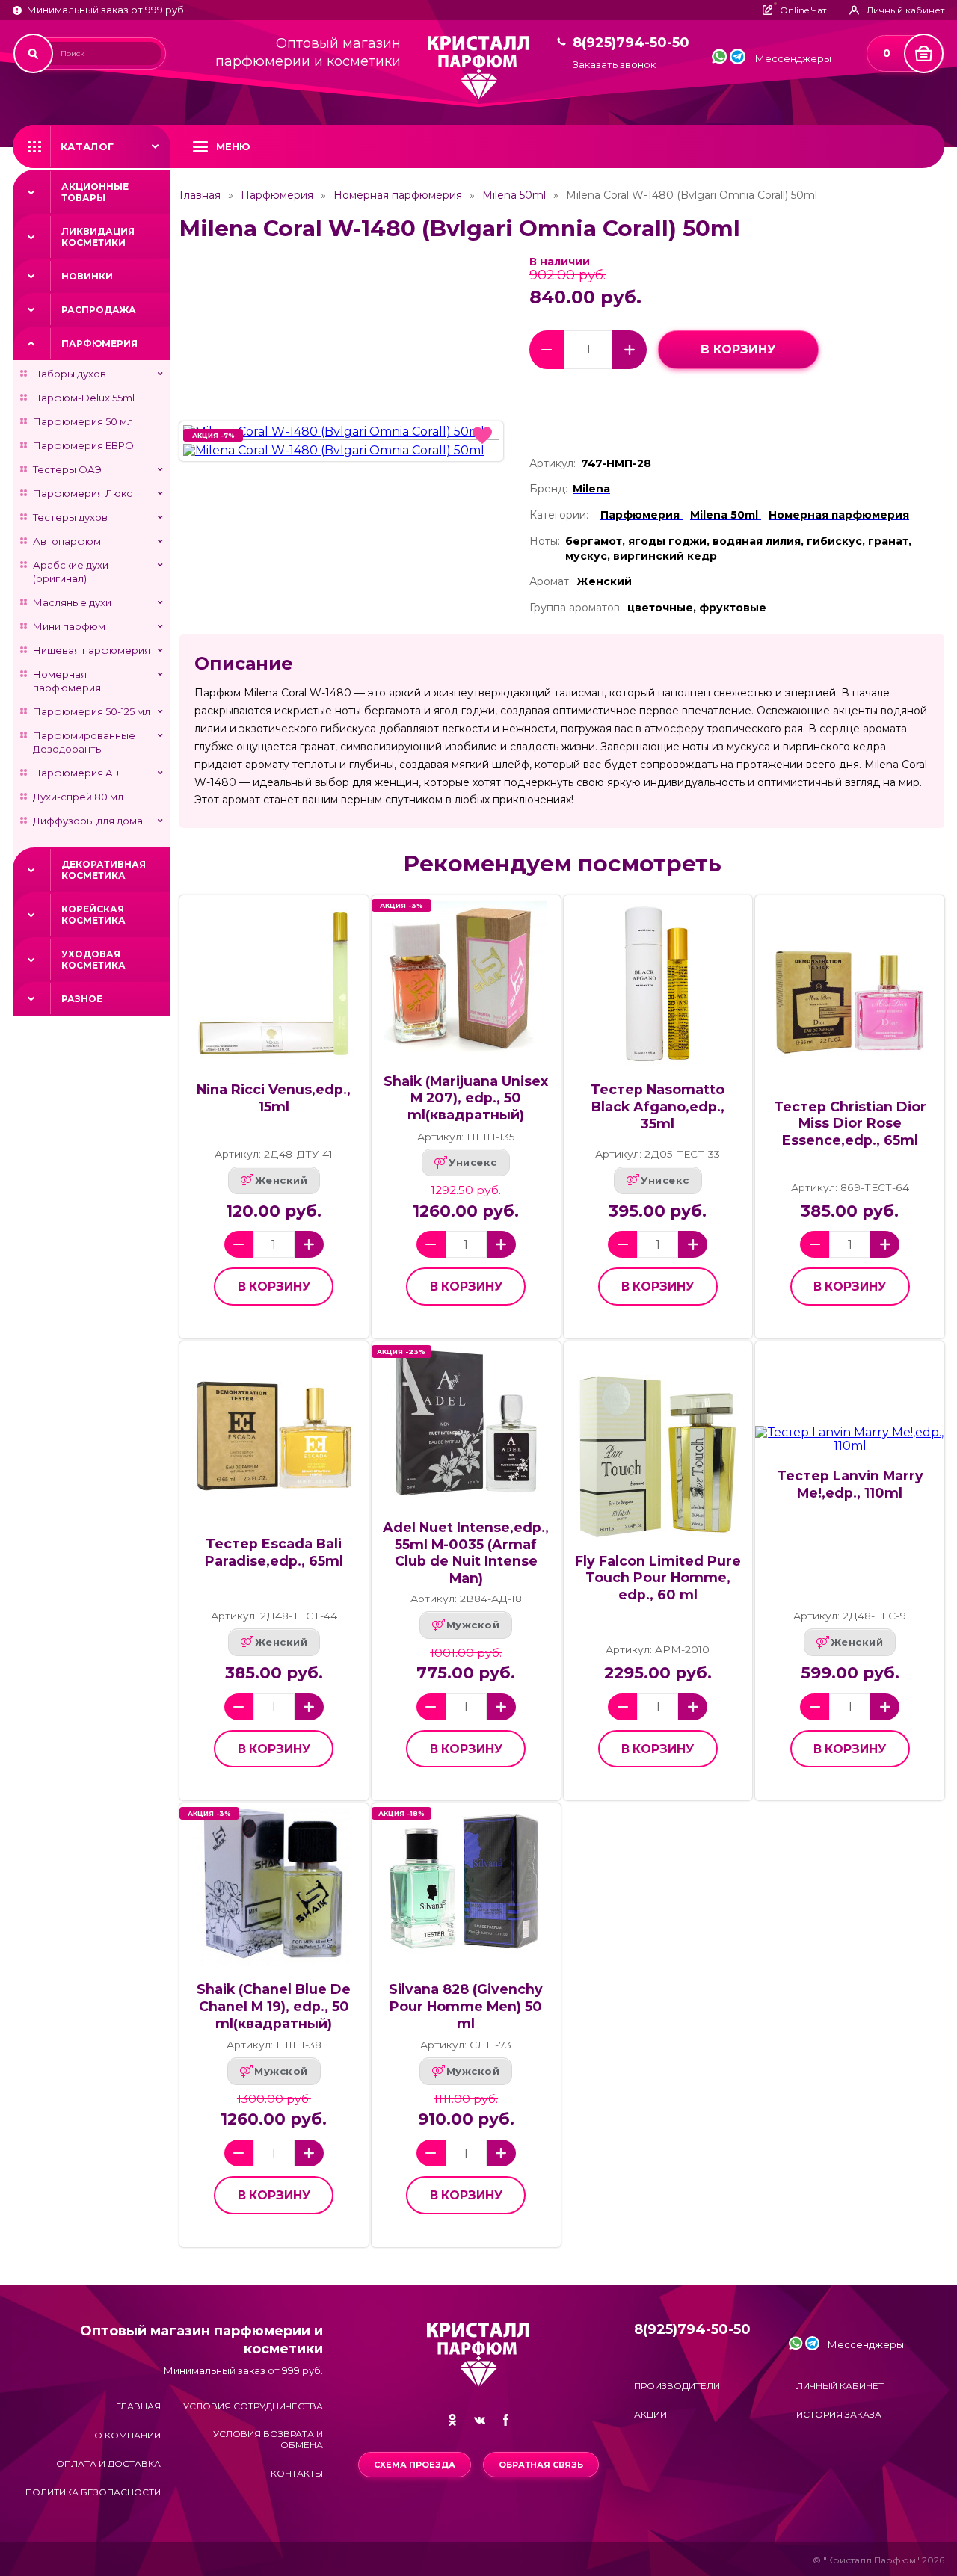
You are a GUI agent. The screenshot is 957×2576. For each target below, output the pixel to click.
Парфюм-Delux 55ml (84, 398)
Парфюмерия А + (77, 773)
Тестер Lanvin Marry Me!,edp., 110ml (850, 1484)
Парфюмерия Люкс (83, 493)
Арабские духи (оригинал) (71, 572)
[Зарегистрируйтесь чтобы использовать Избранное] (482, 436)
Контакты (297, 2473)
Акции (650, 2414)
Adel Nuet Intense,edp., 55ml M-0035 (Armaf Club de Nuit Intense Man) (466, 1553)
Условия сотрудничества (253, 2406)
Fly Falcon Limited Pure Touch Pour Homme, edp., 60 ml (658, 1578)
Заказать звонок (614, 65)
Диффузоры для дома (88, 821)
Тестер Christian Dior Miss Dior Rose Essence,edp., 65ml (850, 1123)
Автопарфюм (67, 541)
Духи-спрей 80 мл (78, 797)
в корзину (738, 349)
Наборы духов (70, 374)
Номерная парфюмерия (67, 681)
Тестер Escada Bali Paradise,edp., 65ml (274, 1552)
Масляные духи (72, 602)
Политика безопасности (93, 2492)
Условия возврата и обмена (268, 2439)
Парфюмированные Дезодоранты (84, 742)
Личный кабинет (840, 2386)
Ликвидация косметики (98, 237)
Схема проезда (415, 2465)
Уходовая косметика (93, 960)
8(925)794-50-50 (631, 43)
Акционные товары (95, 192)
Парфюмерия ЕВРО (83, 445)
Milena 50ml (514, 195)
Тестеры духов (70, 517)
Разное (82, 999)
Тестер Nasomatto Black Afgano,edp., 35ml (658, 1106)
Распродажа (99, 310)
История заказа (839, 2414)
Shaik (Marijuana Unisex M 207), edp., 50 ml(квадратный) (466, 1098)
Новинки (87, 276)
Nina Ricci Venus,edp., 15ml (274, 1098)
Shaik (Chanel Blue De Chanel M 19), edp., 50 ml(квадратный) (274, 2006)
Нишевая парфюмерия (92, 650)
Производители (677, 2386)
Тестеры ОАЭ (67, 469)
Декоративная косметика (104, 870)
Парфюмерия (99, 343)
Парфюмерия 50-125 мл (92, 711)
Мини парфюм (69, 626)
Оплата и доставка (108, 2464)
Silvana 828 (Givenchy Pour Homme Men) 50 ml (466, 2006)
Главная (200, 195)
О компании (127, 2435)
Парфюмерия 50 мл (83, 421)
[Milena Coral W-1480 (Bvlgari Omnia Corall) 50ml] (341, 432)
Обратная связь (541, 2465)
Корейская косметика (93, 915)
